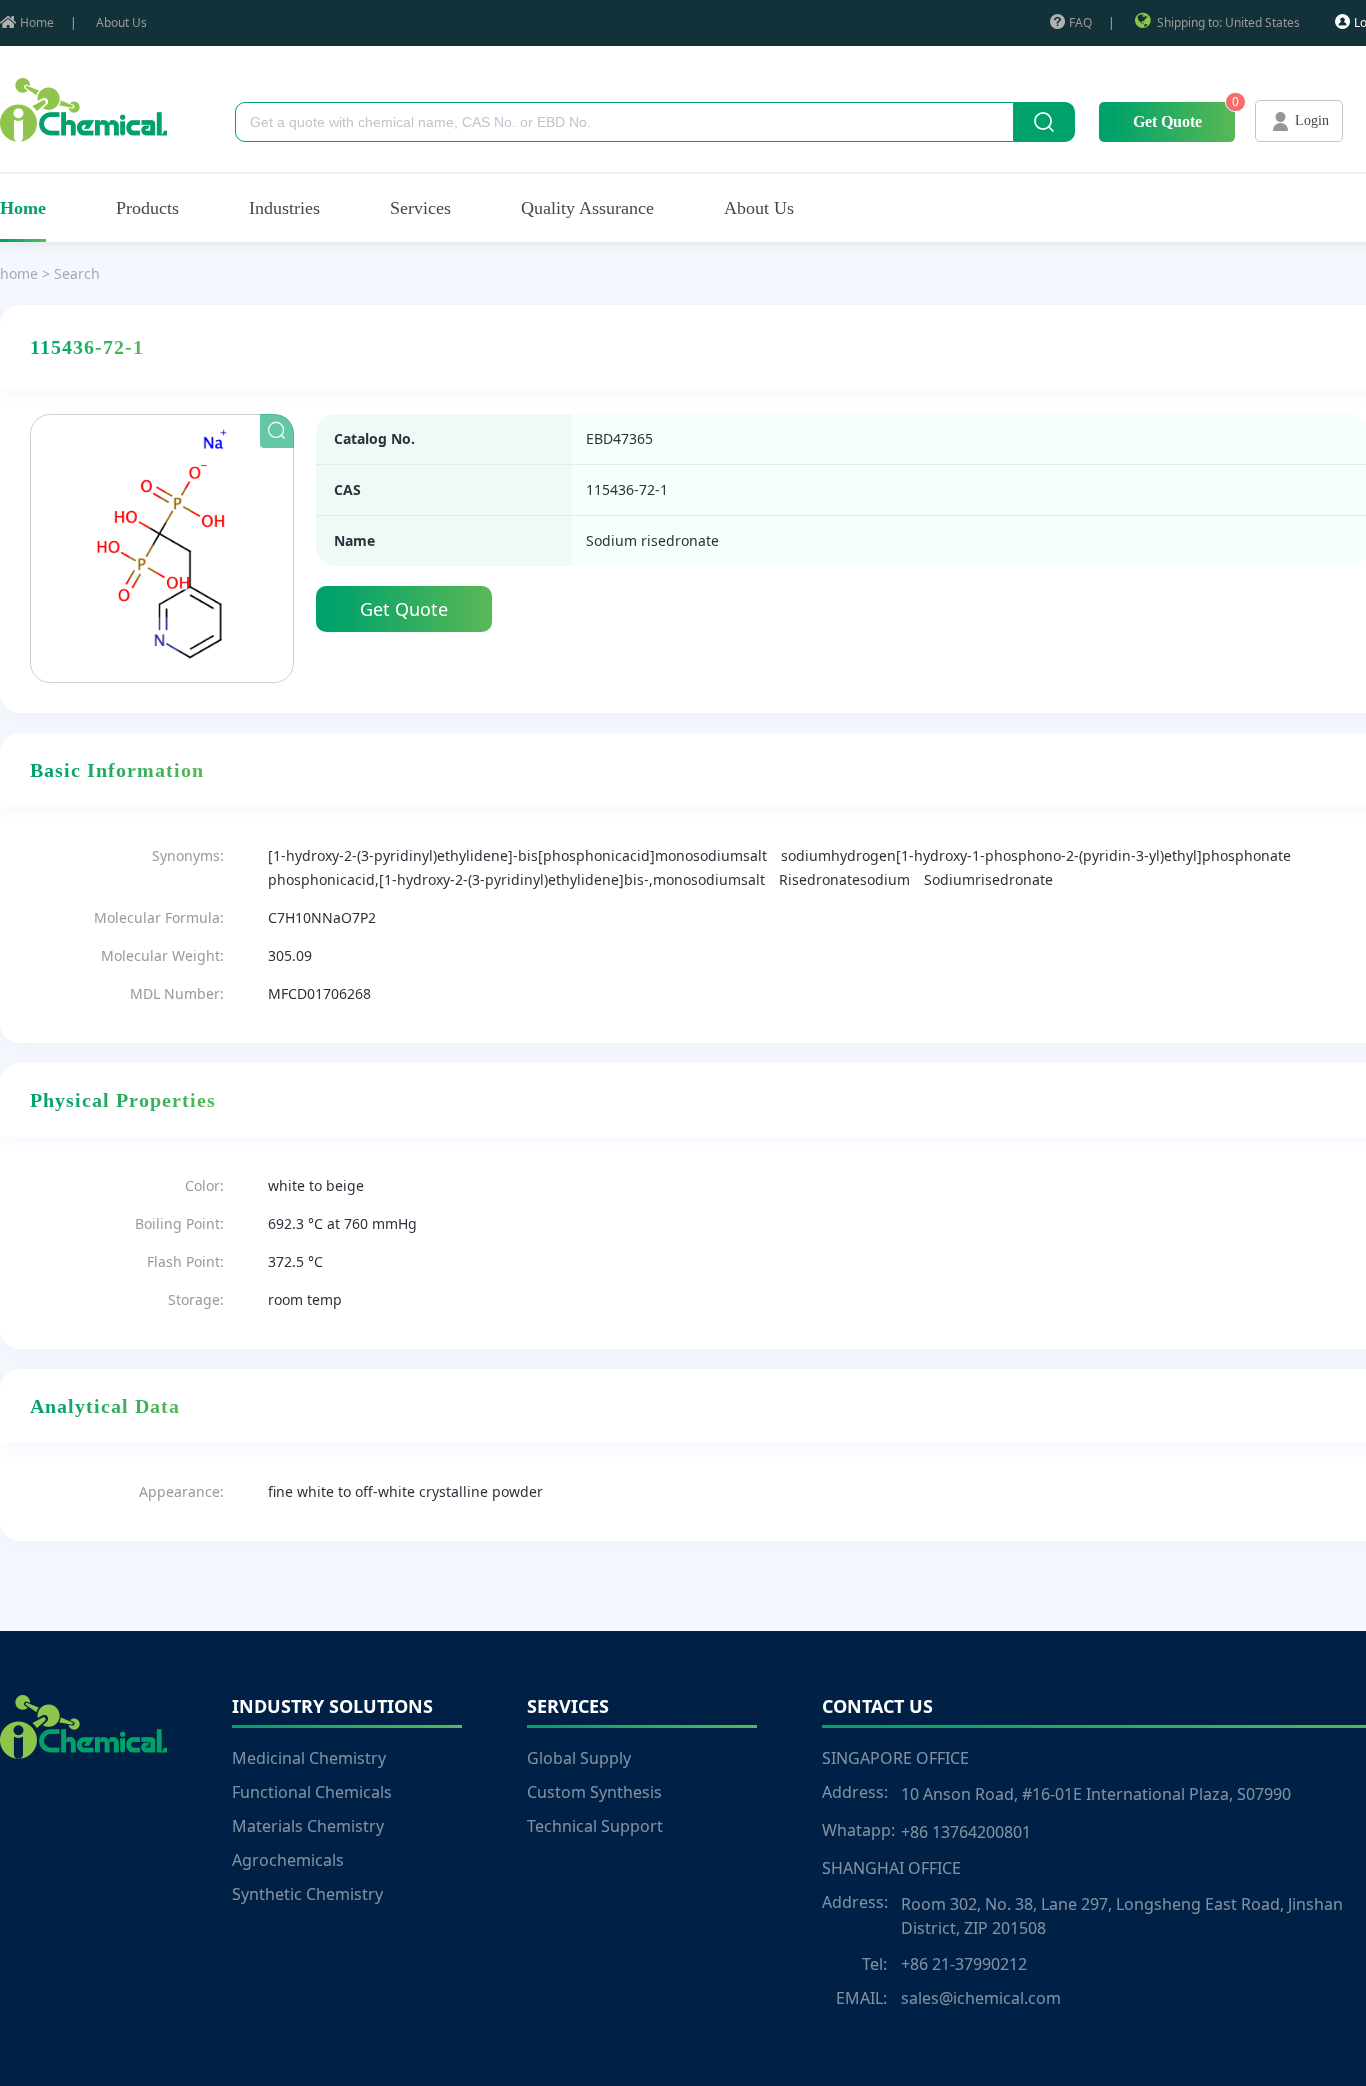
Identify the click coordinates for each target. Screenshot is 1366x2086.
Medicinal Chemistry (309, 1758)
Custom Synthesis (594, 1792)
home (19, 273)
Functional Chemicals (312, 1792)
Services (420, 208)
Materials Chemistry (308, 1826)
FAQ (1080, 22)
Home (37, 22)
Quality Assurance (587, 208)
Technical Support (595, 1826)
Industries (284, 208)
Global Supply (579, 1758)
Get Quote (1167, 121)
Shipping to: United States (1228, 22)
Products (147, 208)
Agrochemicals (288, 1860)
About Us (121, 22)
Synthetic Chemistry (307, 1894)
